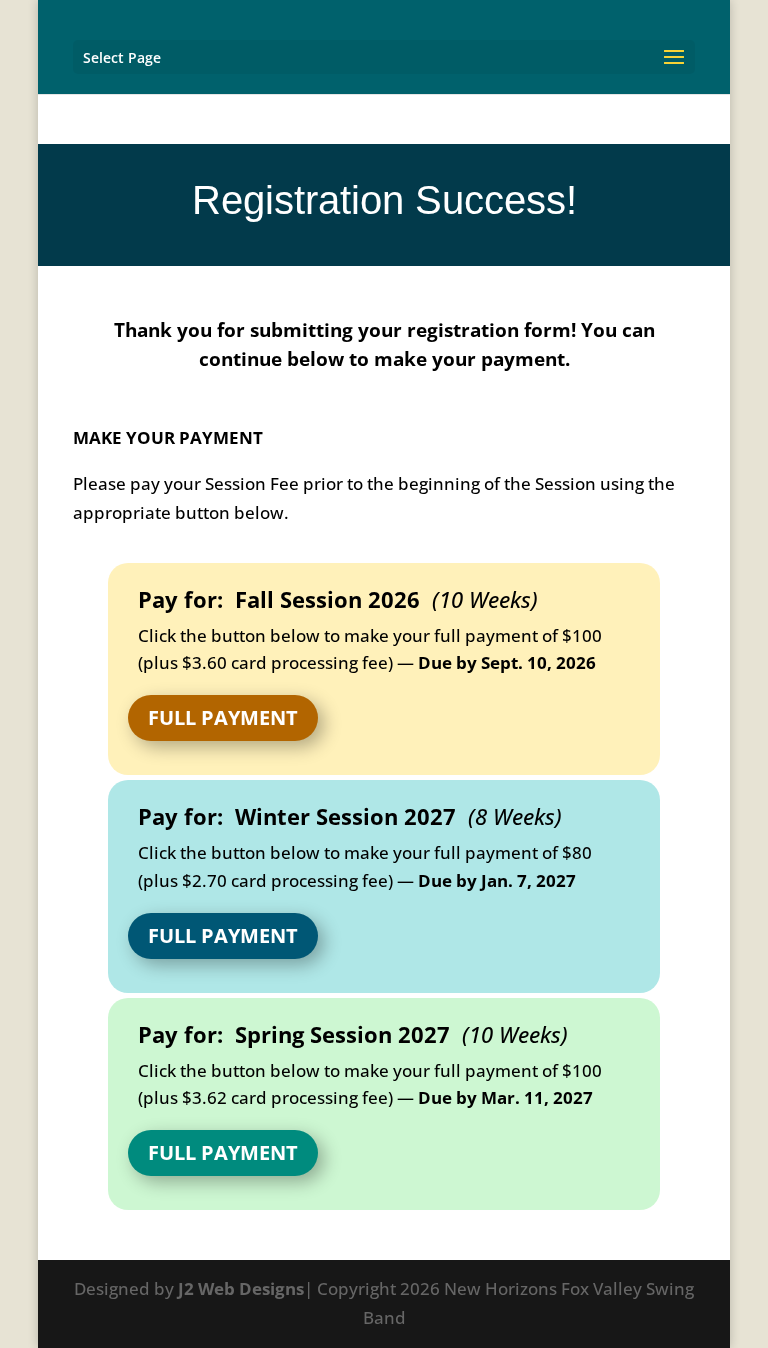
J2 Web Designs (241, 1288)
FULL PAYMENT (223, 717)
